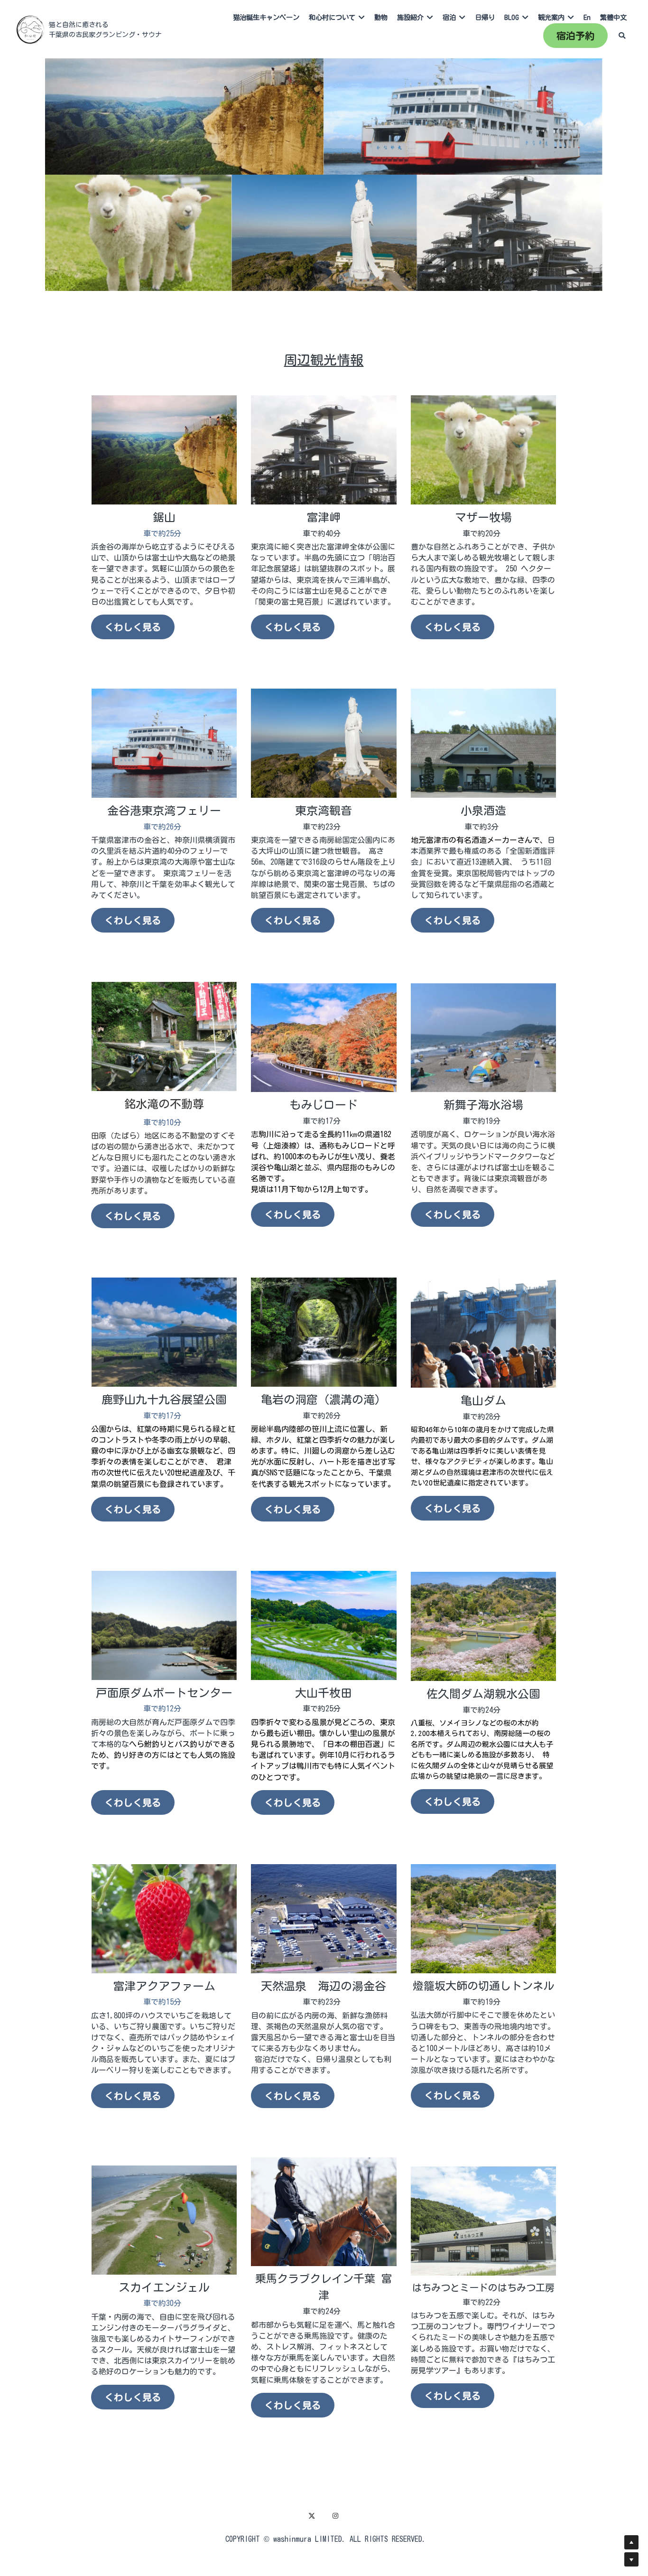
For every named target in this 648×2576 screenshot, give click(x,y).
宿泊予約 (575, 36)
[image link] (30, 29)
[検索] (622, 36)
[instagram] (335, 2516)
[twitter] (312, 2516)
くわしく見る (133, 627)
